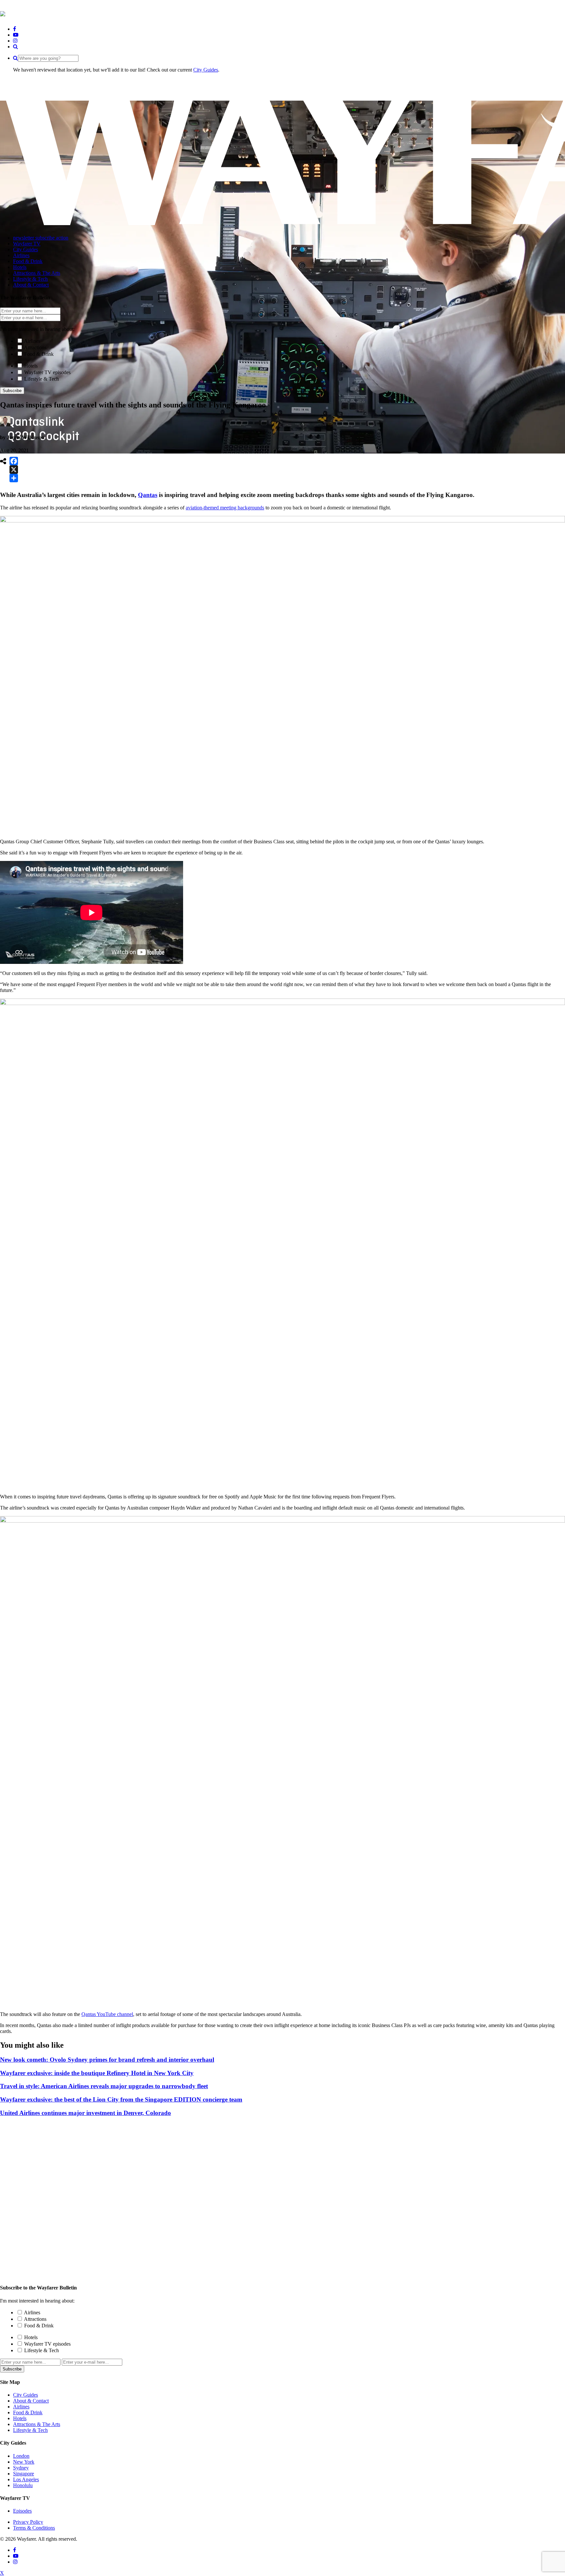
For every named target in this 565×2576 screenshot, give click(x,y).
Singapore (24, 2474)
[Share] (14, 478)
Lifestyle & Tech (42, 379)
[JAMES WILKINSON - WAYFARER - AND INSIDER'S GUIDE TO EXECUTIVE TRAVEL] (3, 13)
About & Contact (31, 2401)
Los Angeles (26, 2479)
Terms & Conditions (34, 2528)
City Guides (206, 70)
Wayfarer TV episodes (47, 372)
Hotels (31, 366)
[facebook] (15, 29)
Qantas (148, 495)
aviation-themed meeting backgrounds (225, 508)
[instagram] (15, 41)
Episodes (22, 2511)
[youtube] (16, 35)
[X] (14, 470)
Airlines (32, 341)
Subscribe (12, 391)
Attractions (35, 347)
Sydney (21, 2468)
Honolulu (23, 2485)
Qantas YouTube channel (107, 2014)
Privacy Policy (28, 2522)
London (21, 2456)
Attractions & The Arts (37, 2424)
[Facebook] (14, 461)
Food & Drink (39, 354)
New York (24, 2462)
